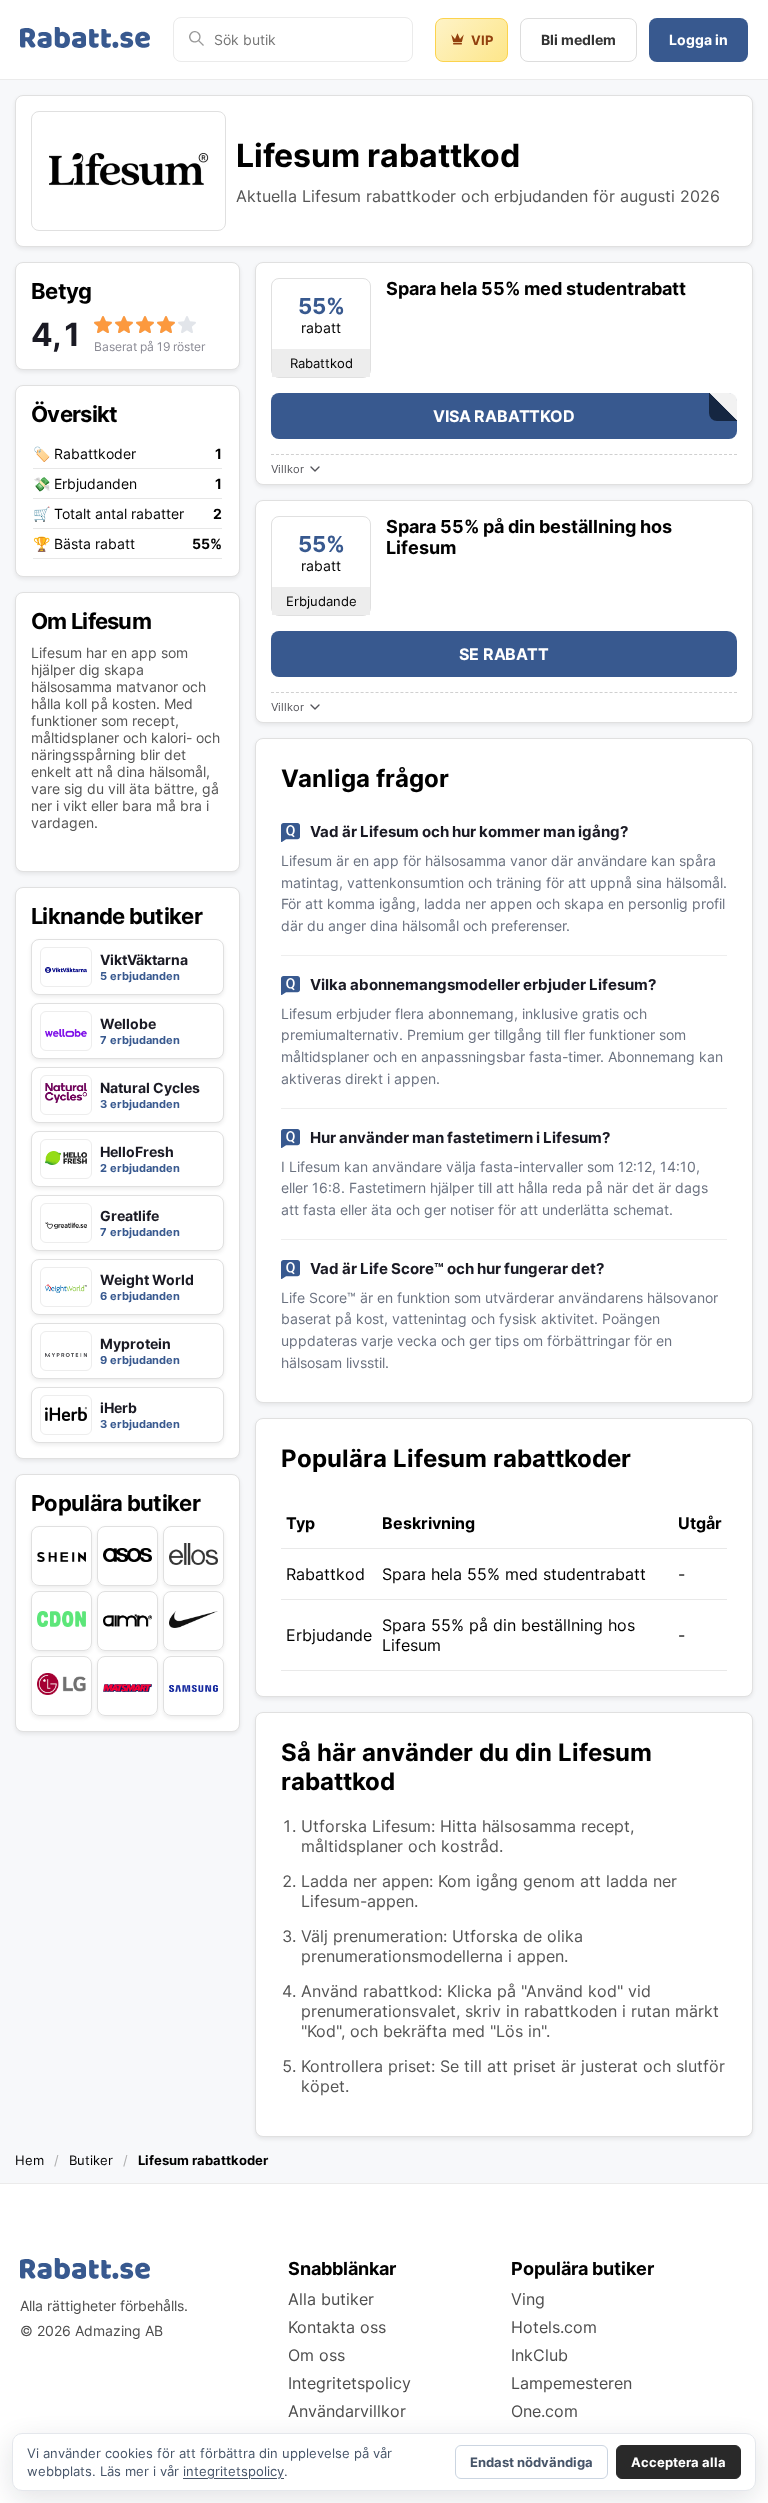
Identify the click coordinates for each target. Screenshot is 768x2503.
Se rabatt (503, 654)
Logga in (698, 39)
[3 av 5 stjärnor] (145, 324)
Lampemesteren (571, 2383)
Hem (29, 2160)
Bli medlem (578, 39)
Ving (528, 2299)
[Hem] (85, 39)
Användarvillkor (347, 2411)
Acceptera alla (678, 2462)
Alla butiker (331, 2299)
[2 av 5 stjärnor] (124, 324)
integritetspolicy (233, 2471)
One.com (544, 2411)
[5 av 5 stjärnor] (187, 324)
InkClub (539, 2355)
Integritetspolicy (349, 2383)
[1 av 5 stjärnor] (103, 324)
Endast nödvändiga (531, 2462)
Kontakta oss (337, 2327)
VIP (482, 40)
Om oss (316, 2355)
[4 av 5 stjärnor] (166, 324)
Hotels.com (554, 2327)
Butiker (91, 2160)
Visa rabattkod (503, 416)
